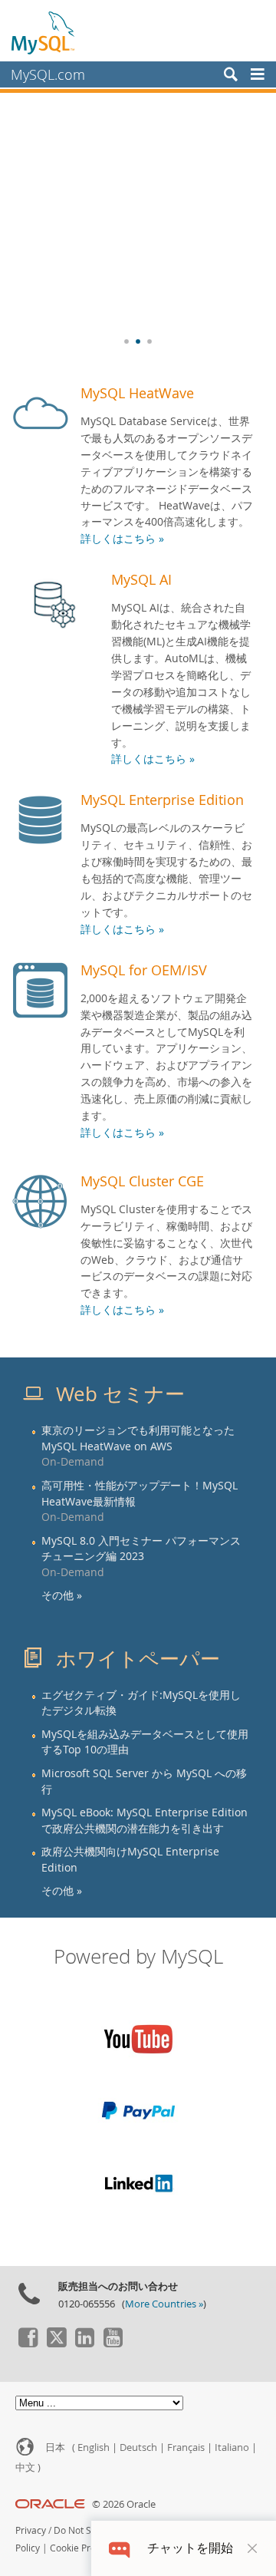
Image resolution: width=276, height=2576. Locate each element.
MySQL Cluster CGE (142, 1181)
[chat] (119, 2548)
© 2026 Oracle (124, 2504)
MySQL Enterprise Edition (162, 800)
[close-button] (252, 2548)
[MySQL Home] (44, 32)
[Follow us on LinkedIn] (84, 2343)
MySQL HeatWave (137, 393)
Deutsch (138, 2447)
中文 (25, 2467)
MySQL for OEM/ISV (144, 970)
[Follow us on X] (56, 2343)
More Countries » (164, 2304)
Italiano (232, 2447)
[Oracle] (50, 2504)
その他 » (62, 1595)
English (94, 2447)
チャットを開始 (190, 2548)
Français (186, 2447)
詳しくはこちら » (122, 539)
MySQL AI (141, 579)
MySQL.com (48, 74)
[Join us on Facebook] (28, 2343)
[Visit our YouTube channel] (113, 2343)
